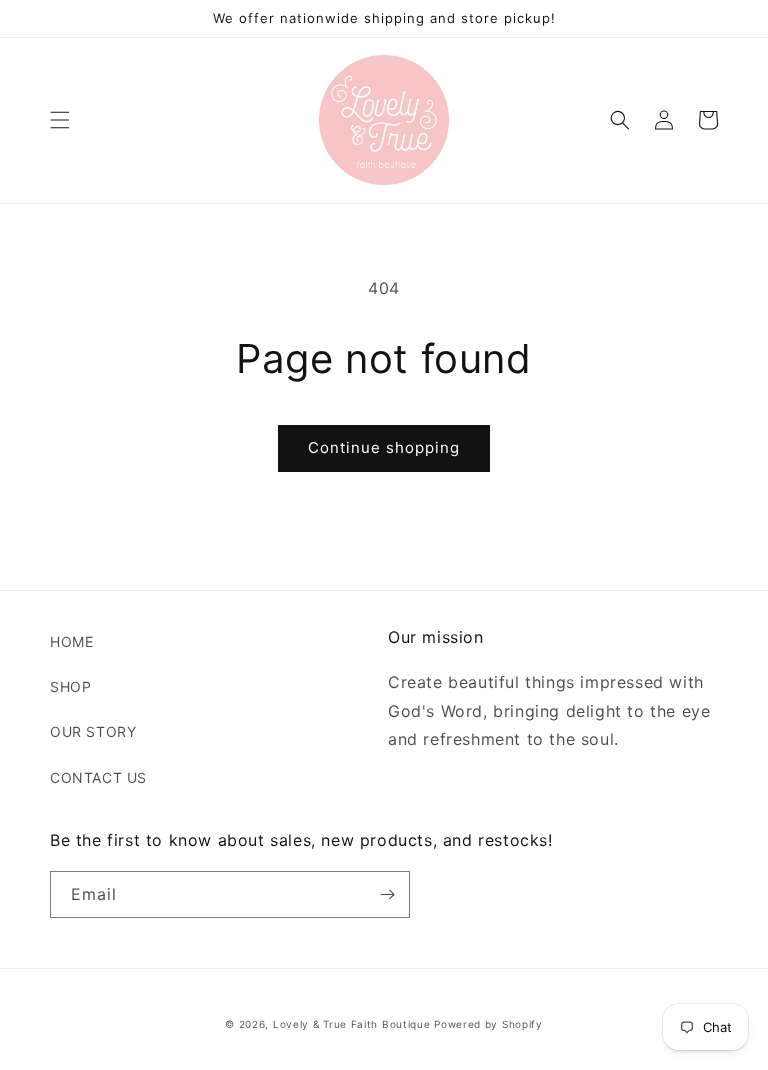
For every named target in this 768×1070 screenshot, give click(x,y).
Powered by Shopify (488, 1024)
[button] (60, 120)
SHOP (70, 686)
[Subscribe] (387, 894)
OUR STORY (93, 731)
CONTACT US (98, 777)
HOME (71, 641)
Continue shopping (384, 447)
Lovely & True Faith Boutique (352, 1024)
